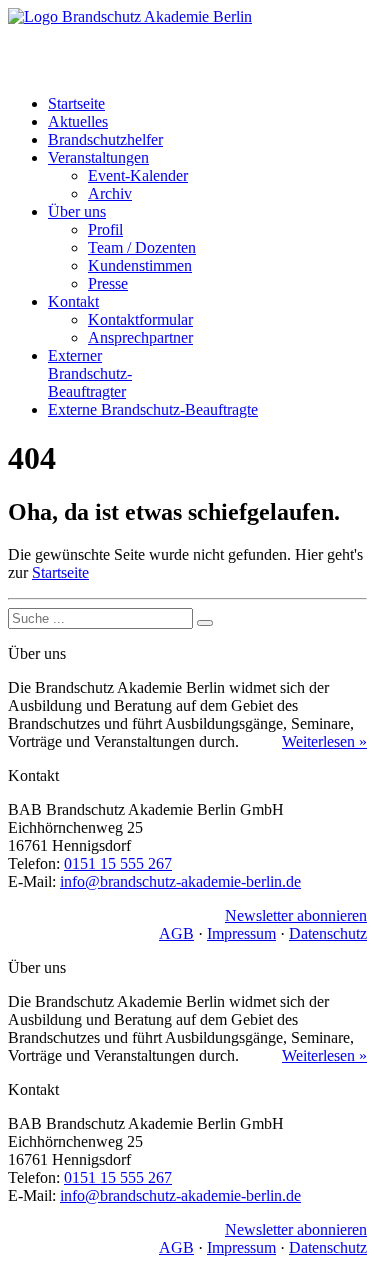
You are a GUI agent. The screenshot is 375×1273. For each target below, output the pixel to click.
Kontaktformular (140, 319)
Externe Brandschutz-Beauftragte (153, 409)
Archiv (110, 193)
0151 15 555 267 (118, 863)
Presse (108, 283)
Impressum (241, 933)
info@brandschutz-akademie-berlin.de (180, 881)
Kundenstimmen (140, 265)
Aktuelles (78, 121)
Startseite (76, 103)
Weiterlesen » (324, 741)
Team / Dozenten (142, 247)
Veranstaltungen (98, 157)
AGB (176, 933)
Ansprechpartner (140, 337)
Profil (105, 229)
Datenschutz (328, 933)
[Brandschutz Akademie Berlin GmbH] (187, 43)
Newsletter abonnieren (296, 915)
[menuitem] (207, 104)
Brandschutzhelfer (105, 139)
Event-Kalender (138, 175)
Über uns (77, 211)
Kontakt (73, 301)
